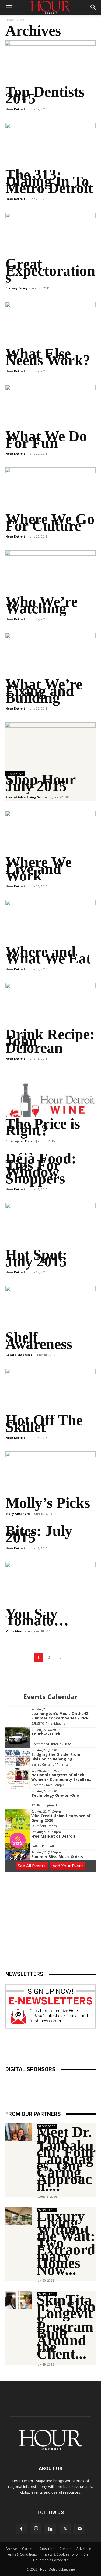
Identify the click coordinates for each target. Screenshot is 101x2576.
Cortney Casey (16, 288)
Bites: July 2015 (39, 1534)
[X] (65, 2529)
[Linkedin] (51, 2529)
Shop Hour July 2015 (40, 783)
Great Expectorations (50, 271)
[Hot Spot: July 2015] (50, 1225)
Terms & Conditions (21, 2554)
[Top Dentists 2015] (50, 63)
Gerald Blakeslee (19, 1355)
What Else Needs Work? (48, 357)
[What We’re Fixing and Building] (50, 655)
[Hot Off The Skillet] (50, 1391)
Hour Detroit (15, 109)
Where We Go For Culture (50, 522)
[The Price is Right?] (50, 1095)
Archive (11, 2549)
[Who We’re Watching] (50, 572)
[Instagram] (36, 2529)
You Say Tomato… (37, 1617)
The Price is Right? (43, 1127)
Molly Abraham (18, 1513)
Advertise (84, 2549)
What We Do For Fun (46, 439)
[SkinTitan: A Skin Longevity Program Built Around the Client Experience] (19, 2300)
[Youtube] (80, 2529)
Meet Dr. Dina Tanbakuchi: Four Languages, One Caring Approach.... (66, 2159)
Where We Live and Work (39, 869)
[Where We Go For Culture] (50, 490)
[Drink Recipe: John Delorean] (50, 1005)
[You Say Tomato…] (50, 1584)
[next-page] (61, 1657)
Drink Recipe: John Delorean (50, 1041)
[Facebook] (22, 2529)
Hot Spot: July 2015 (36, 1258)
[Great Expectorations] (50, 235)
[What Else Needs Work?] (50, 324)
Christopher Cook (19, 1141)
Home (10, 20)
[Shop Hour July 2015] (50, 744)
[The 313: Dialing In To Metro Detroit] (50, 145)
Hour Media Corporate (51, 2560)
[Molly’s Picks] (50, 1474)
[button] (9, 7)
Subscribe (47, 2549)
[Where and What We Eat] (50, 922)
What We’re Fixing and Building (44, 691)
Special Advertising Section (27, 797)
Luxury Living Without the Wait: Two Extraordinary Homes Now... (66, 2243)
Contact (65, 2549)
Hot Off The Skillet (44, 1423)
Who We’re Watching (41, 605)
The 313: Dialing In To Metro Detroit (49, 181)
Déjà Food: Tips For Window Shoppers (41, 1168)
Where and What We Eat (48, 955)
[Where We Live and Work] (50, 833)
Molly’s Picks (48, 1503)
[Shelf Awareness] (50, 1308)
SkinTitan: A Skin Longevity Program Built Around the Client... (66, 2327)
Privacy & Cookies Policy (60, 2554)
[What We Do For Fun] (50, 407)
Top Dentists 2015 (45, 95)
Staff (87, 2554)
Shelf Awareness (39, 1341)
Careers (28, 2549)
